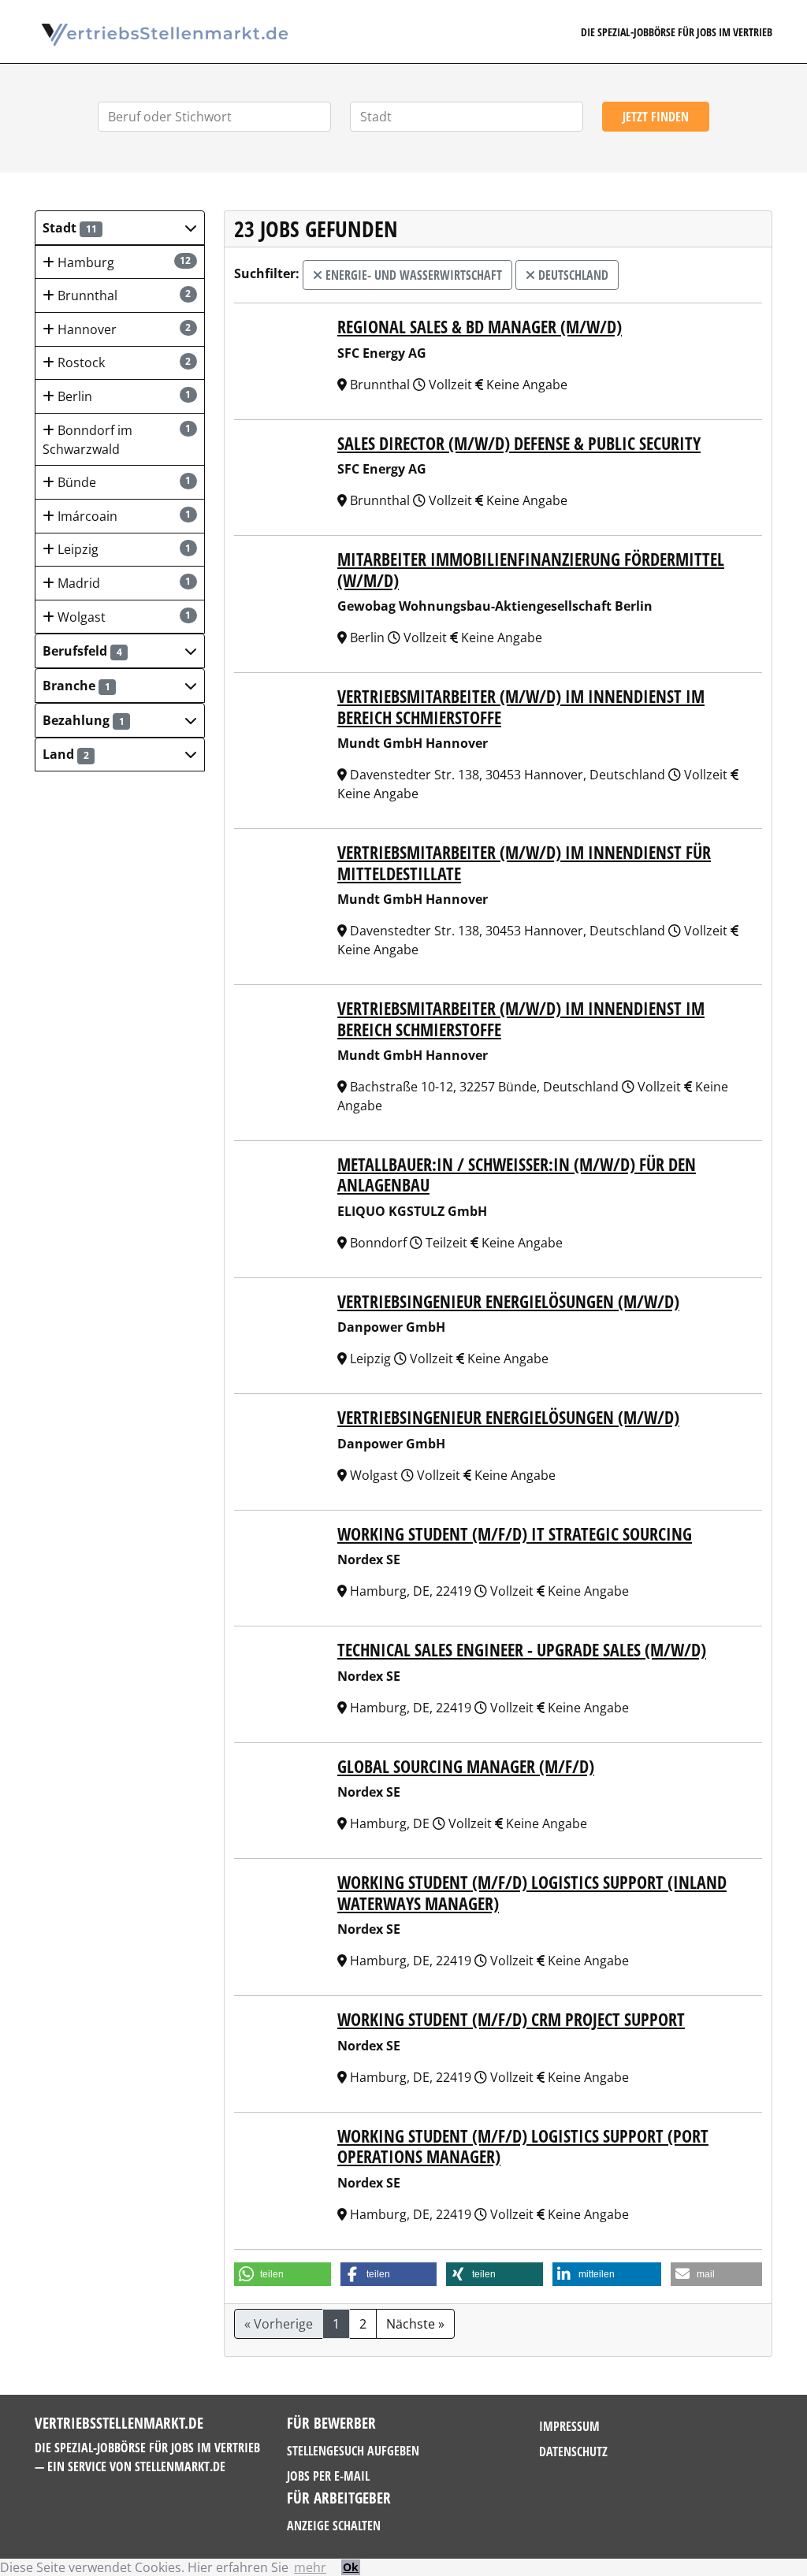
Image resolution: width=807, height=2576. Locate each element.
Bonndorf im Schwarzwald (117, 440)
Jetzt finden (656, 117)
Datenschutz (573, 2451)
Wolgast (123, 617)
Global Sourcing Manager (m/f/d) (466, 1766)
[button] (120, 228)
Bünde (123, 482)
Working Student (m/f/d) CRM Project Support (511, 2019)
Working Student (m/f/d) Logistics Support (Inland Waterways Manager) (532, 1892)
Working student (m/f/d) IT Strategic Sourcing (515, 1533)
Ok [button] (351, 2567)
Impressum (569, 2426)
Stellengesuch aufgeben (353, 2451)
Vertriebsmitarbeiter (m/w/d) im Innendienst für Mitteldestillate (524, 862)
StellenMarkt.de (180, 2466)
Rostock (123, 362)
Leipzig (123, 549)
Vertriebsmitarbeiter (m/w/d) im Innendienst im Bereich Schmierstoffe (521, 706)
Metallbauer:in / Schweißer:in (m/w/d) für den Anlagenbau (517, 1174)
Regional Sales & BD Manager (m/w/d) (480, 326)
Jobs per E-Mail (328, 2476)
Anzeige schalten (334, 2526)
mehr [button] (310, 2567)
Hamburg (123, 262)
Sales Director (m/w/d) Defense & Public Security (519, 443)
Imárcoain (123, 516)
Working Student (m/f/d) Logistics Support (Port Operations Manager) (523, 2146)
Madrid (123, 583)
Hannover (123, 329)
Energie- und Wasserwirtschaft (412, 275)
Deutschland (572, 275)
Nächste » (415, 2324)
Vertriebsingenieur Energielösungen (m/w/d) (508, 1301)
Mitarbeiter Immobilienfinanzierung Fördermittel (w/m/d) (531, 569)
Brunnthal (123, 296)
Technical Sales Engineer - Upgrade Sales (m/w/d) (522, 1649)
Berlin (123, 396)
